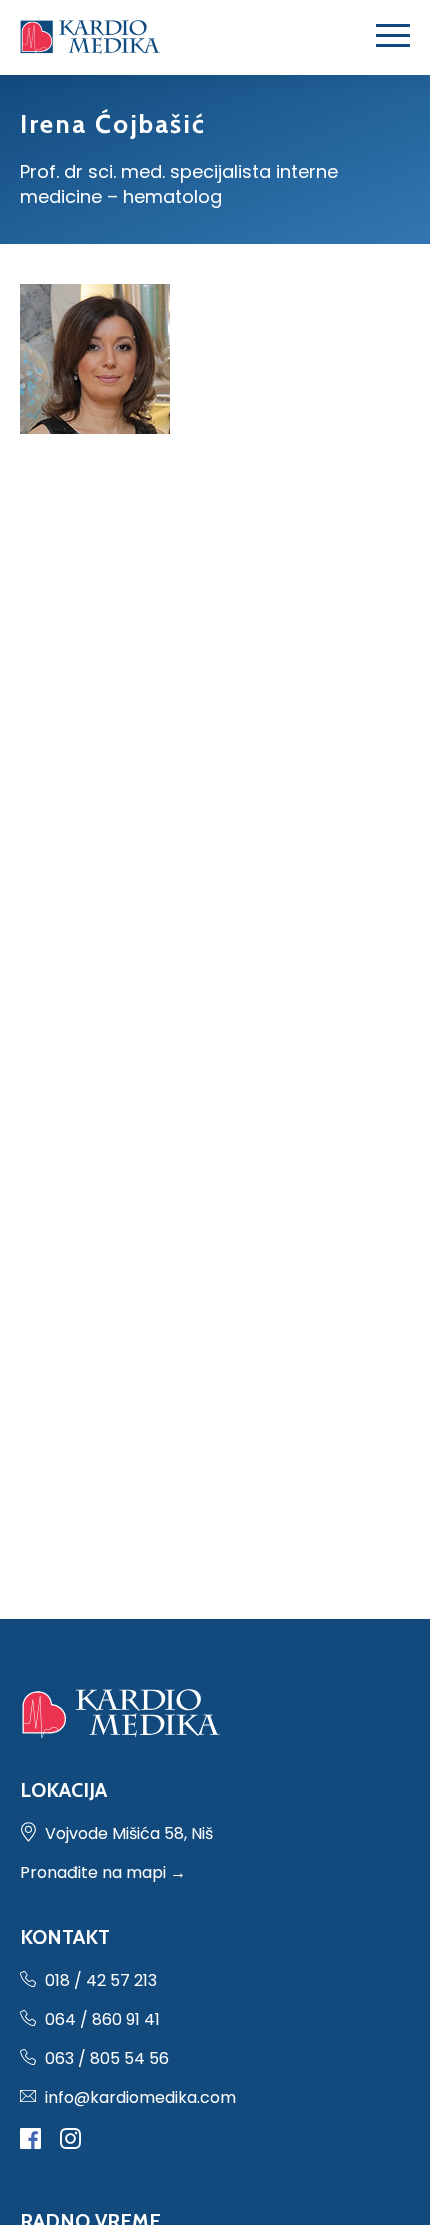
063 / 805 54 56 (107, 2058)
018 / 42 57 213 (101, 1980)
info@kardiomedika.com (140, 2097)
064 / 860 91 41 (102, 2019)
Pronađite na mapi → (103, 1872)
